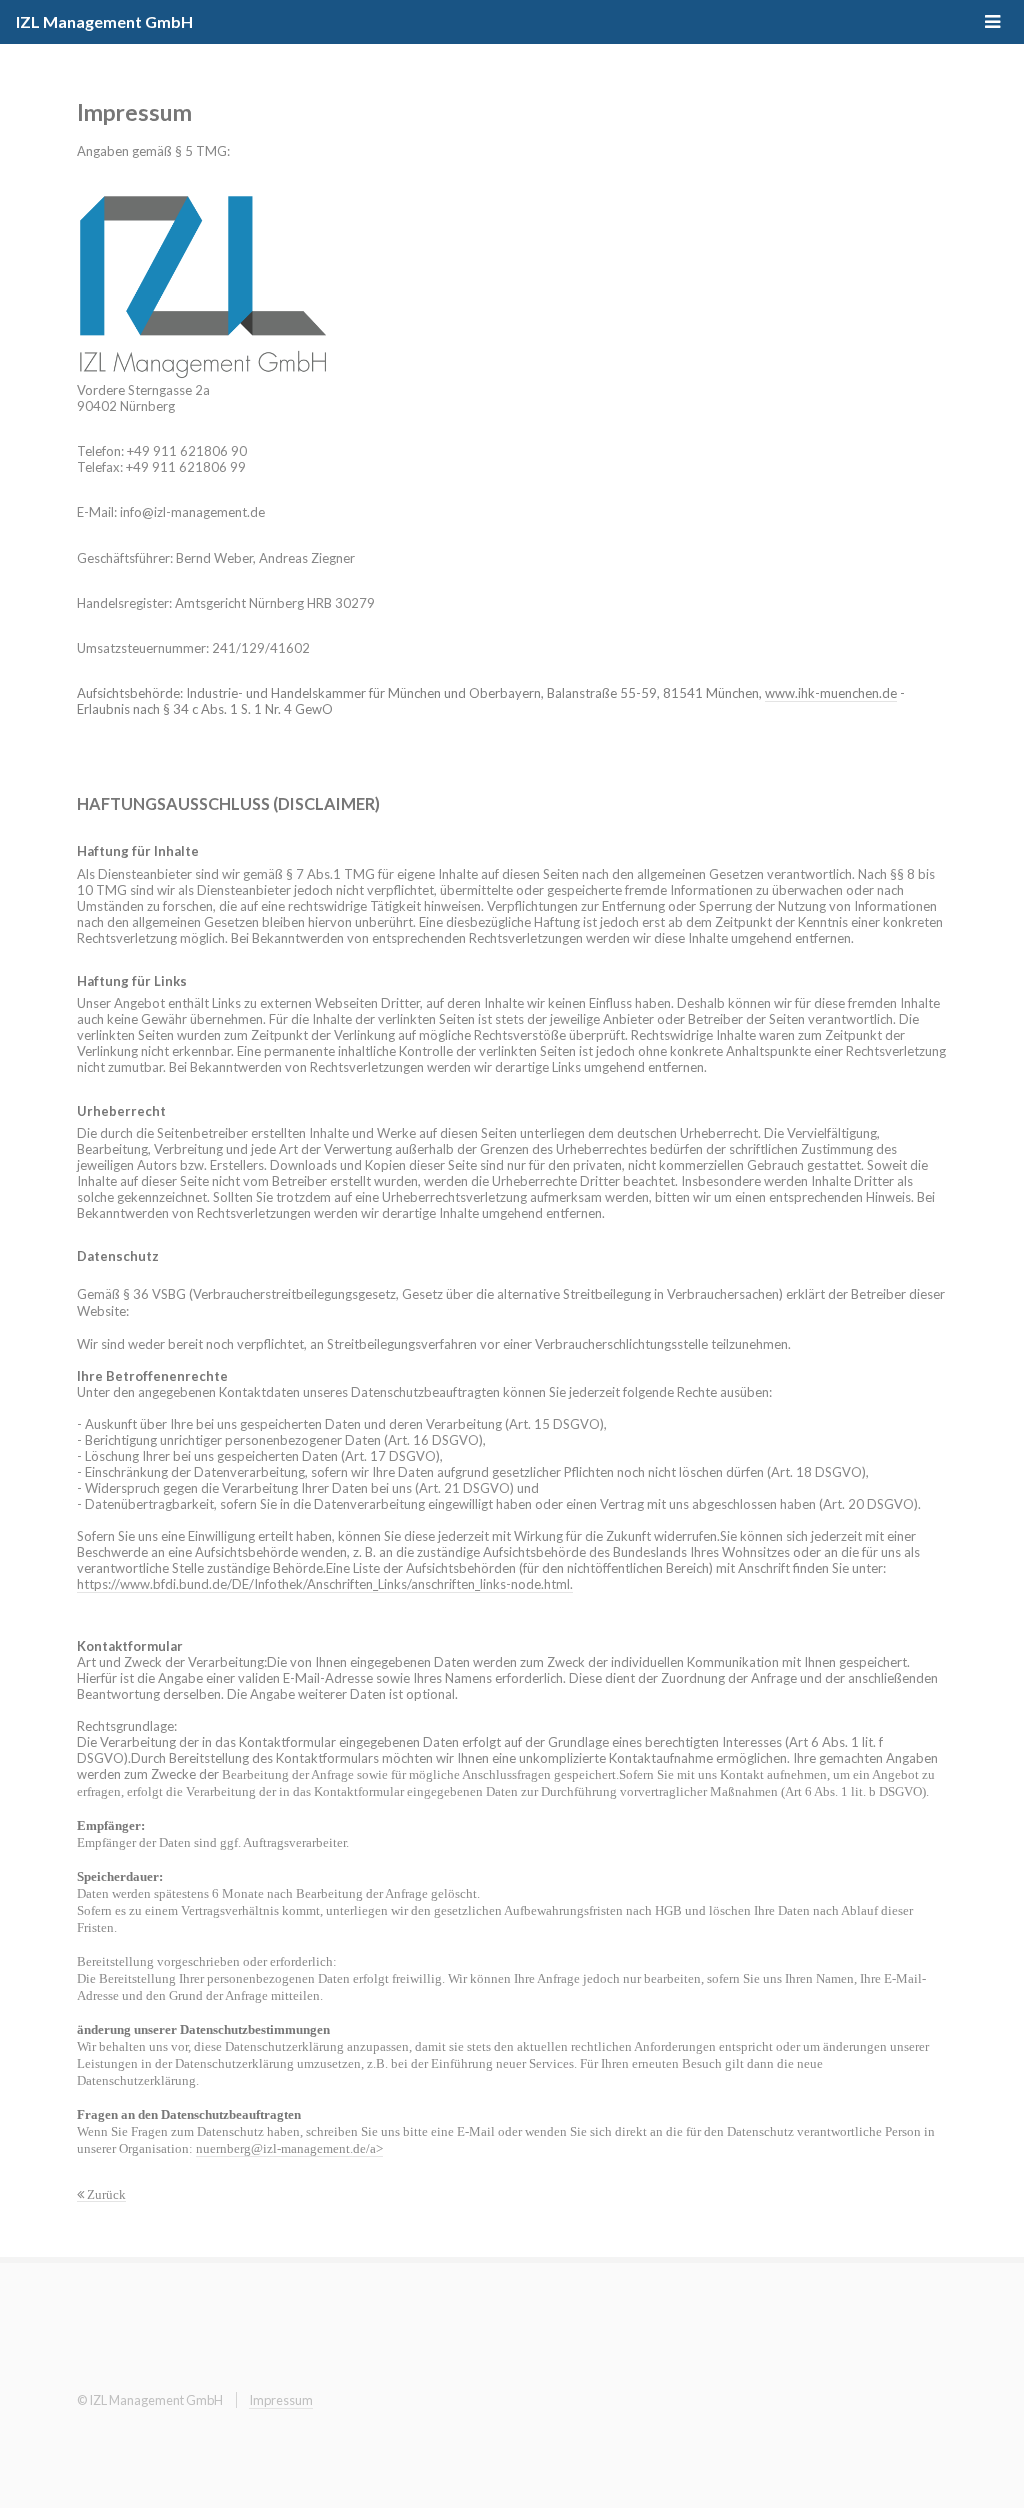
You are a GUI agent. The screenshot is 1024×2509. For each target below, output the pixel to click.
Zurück (105, 2194)
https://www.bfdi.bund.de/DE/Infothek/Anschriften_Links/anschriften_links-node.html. (325, 1584)
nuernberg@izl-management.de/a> (289, 2148)
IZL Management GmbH (104, 21)
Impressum (281, 2400)
